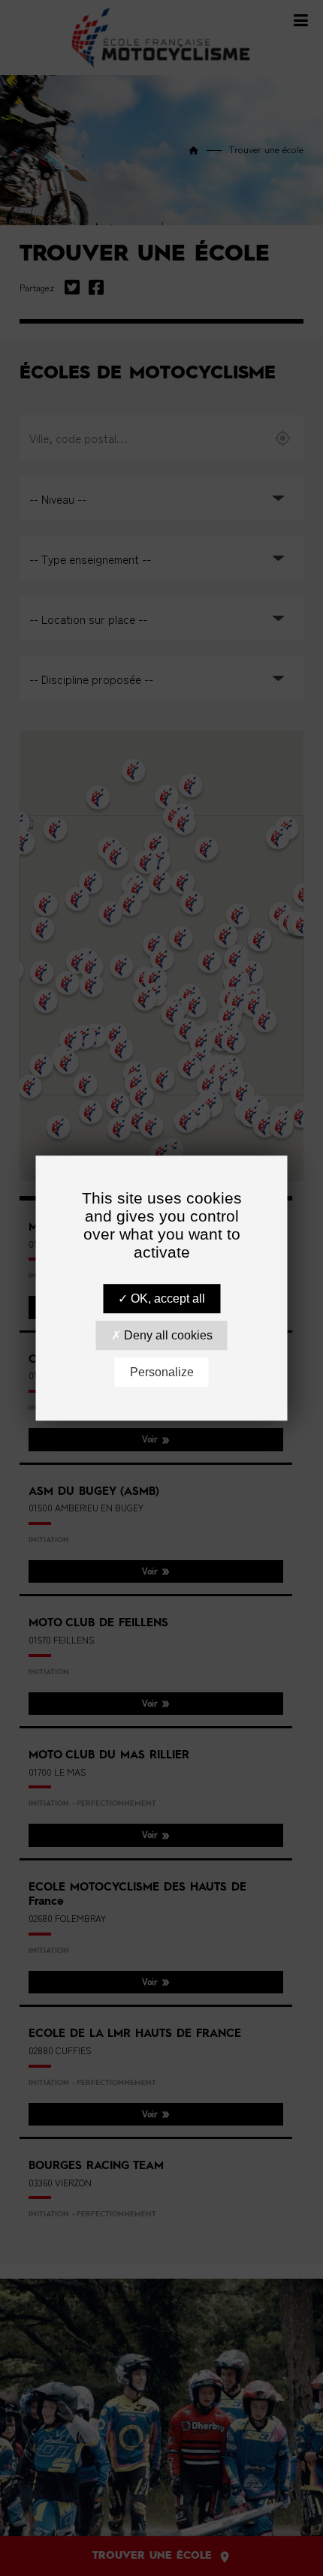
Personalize (162, 1372)
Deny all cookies (167, 1335)
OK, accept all (166, 1299)
